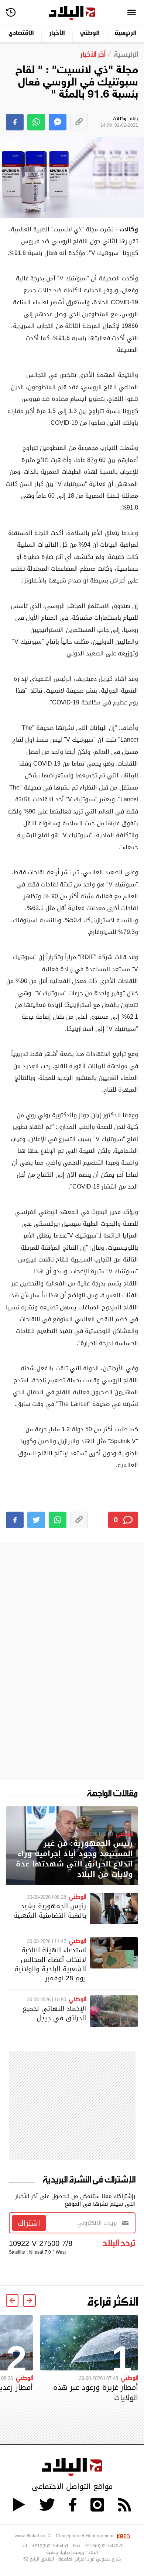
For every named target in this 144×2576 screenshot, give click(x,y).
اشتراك (29, 2223)
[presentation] (30, 2300)
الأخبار (57, 33)
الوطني (90, 33)
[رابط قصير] (79, 122)
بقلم (119, 122)
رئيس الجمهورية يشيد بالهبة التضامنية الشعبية (50, 1910)
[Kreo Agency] (122, 2536)
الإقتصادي (21, 33)
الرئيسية (126, 33)
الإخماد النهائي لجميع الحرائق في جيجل (54, 2013)
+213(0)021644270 (104, 2546)
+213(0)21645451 (50, 2546)
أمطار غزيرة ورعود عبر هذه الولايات (96, 2393)
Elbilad (72, 13)
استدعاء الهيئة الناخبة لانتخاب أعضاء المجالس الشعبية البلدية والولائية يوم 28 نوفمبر (50, 1964)
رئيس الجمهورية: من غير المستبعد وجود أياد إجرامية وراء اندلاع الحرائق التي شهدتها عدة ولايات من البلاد (74, 1859)
